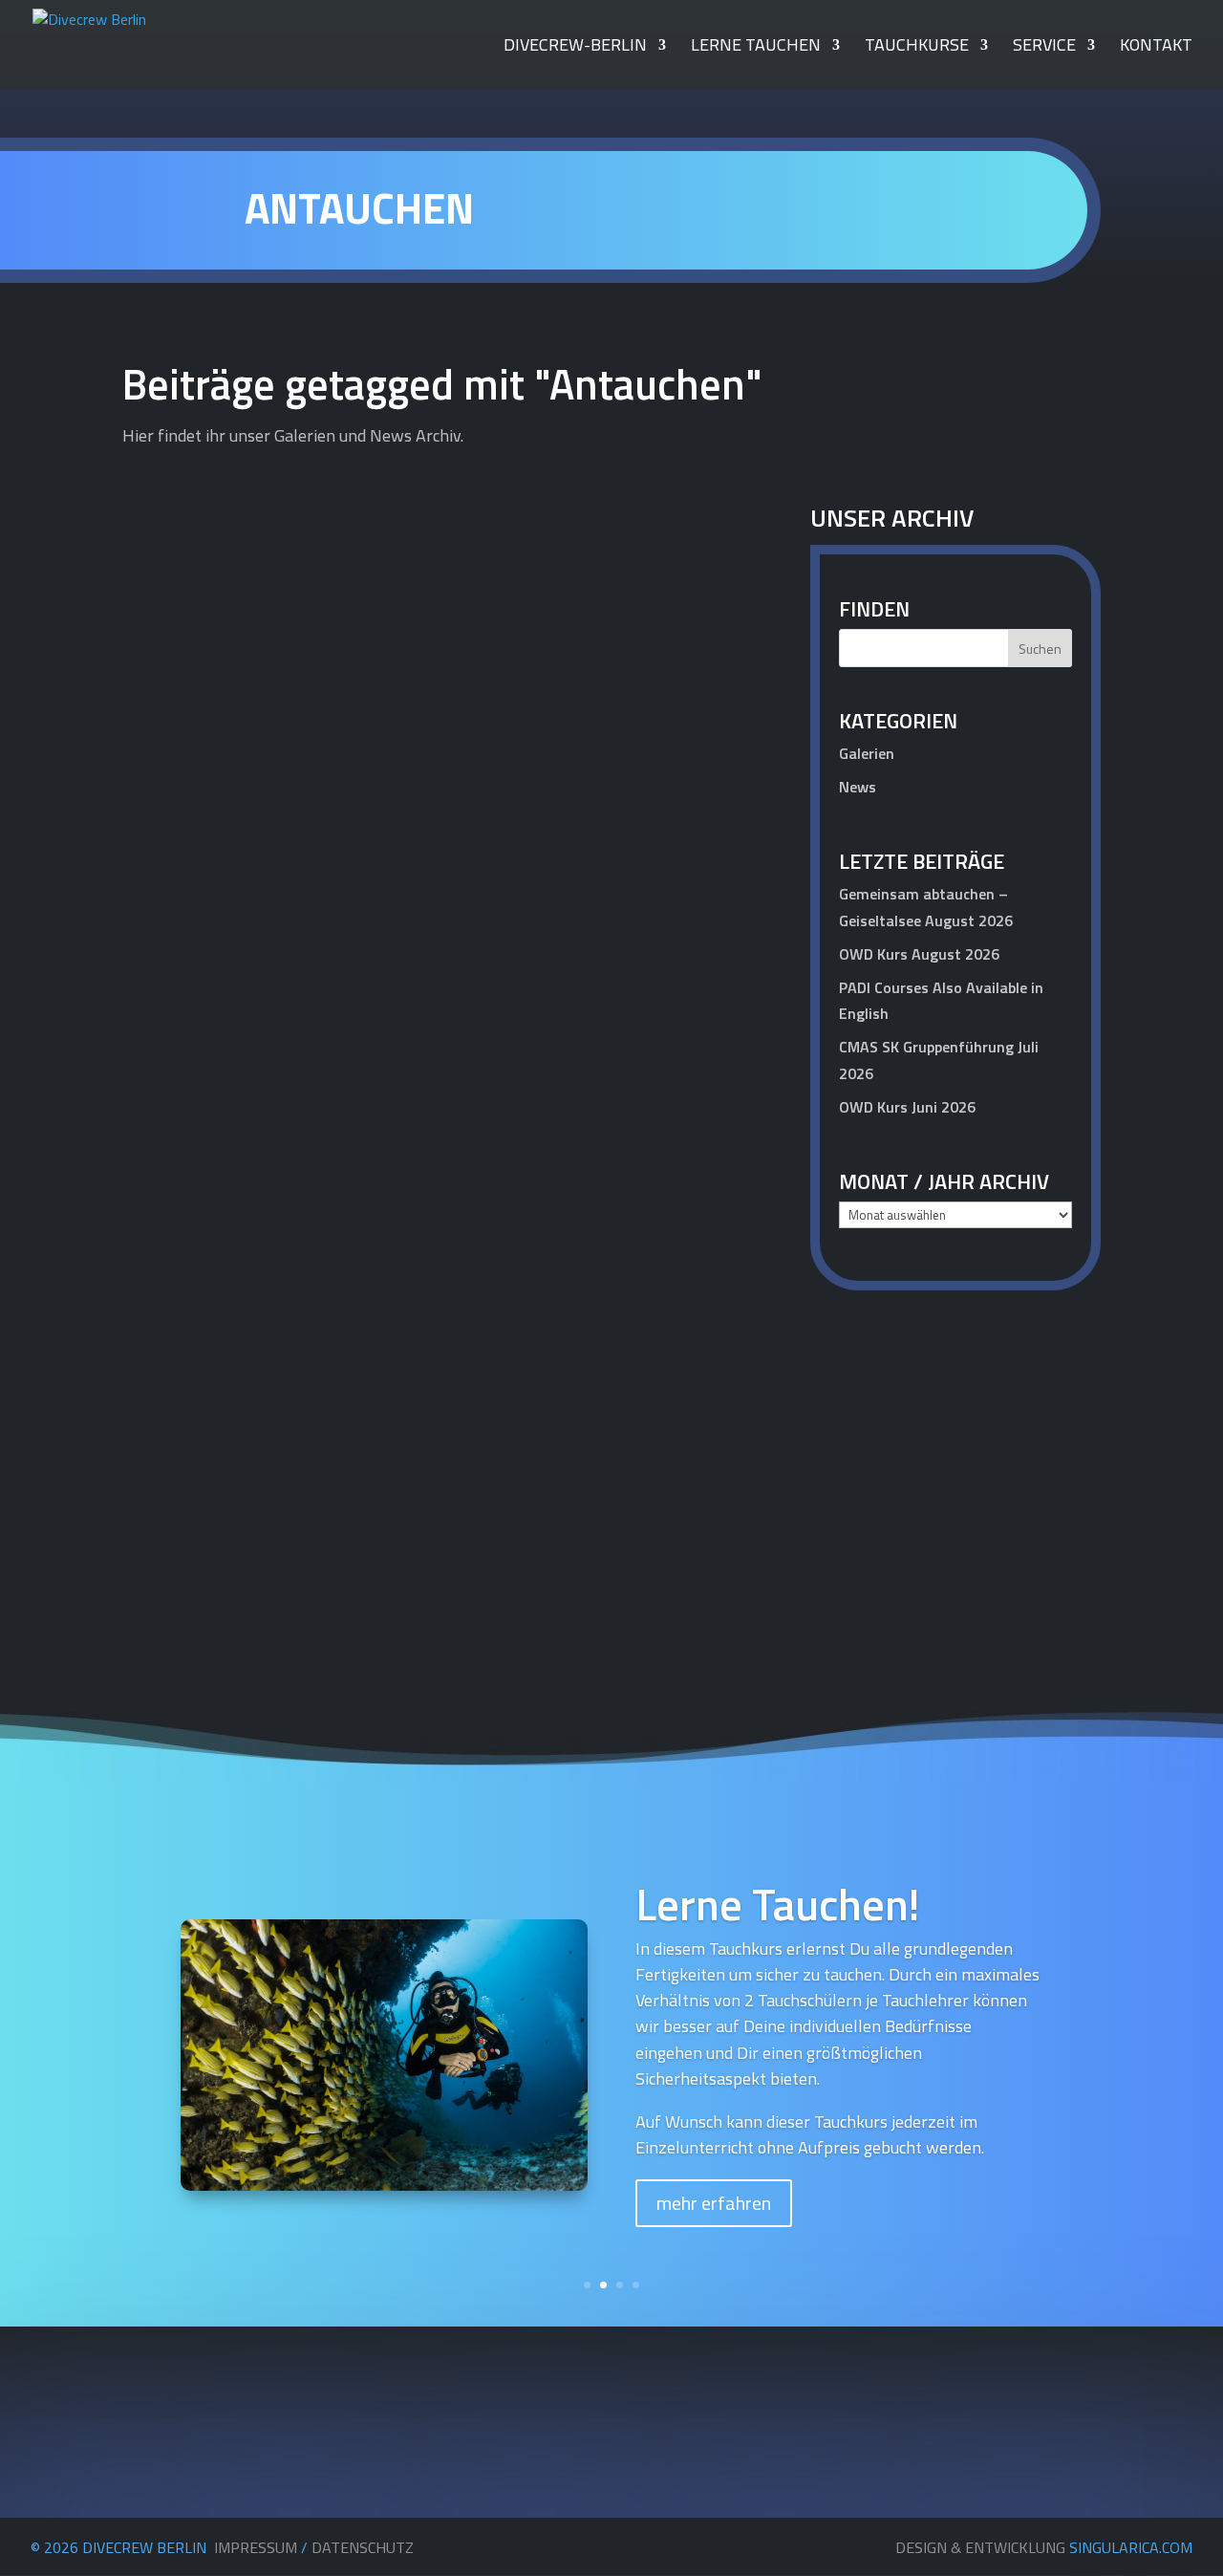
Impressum (256, 2547)
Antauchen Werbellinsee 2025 (276, 946)
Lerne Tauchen (756, 48)
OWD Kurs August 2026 (919, 954)
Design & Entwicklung (1044, 2547)
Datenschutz (363, 2547)
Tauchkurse (917, 48)
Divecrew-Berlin (575, 48)
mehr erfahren (714, 2203)
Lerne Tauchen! (778, 1904)
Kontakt (1156, 48)
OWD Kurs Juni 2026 (907, 1107)
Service (1044, 48)
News (858, 787)
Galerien (710, 979)
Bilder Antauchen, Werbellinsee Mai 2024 (327, 1510)
